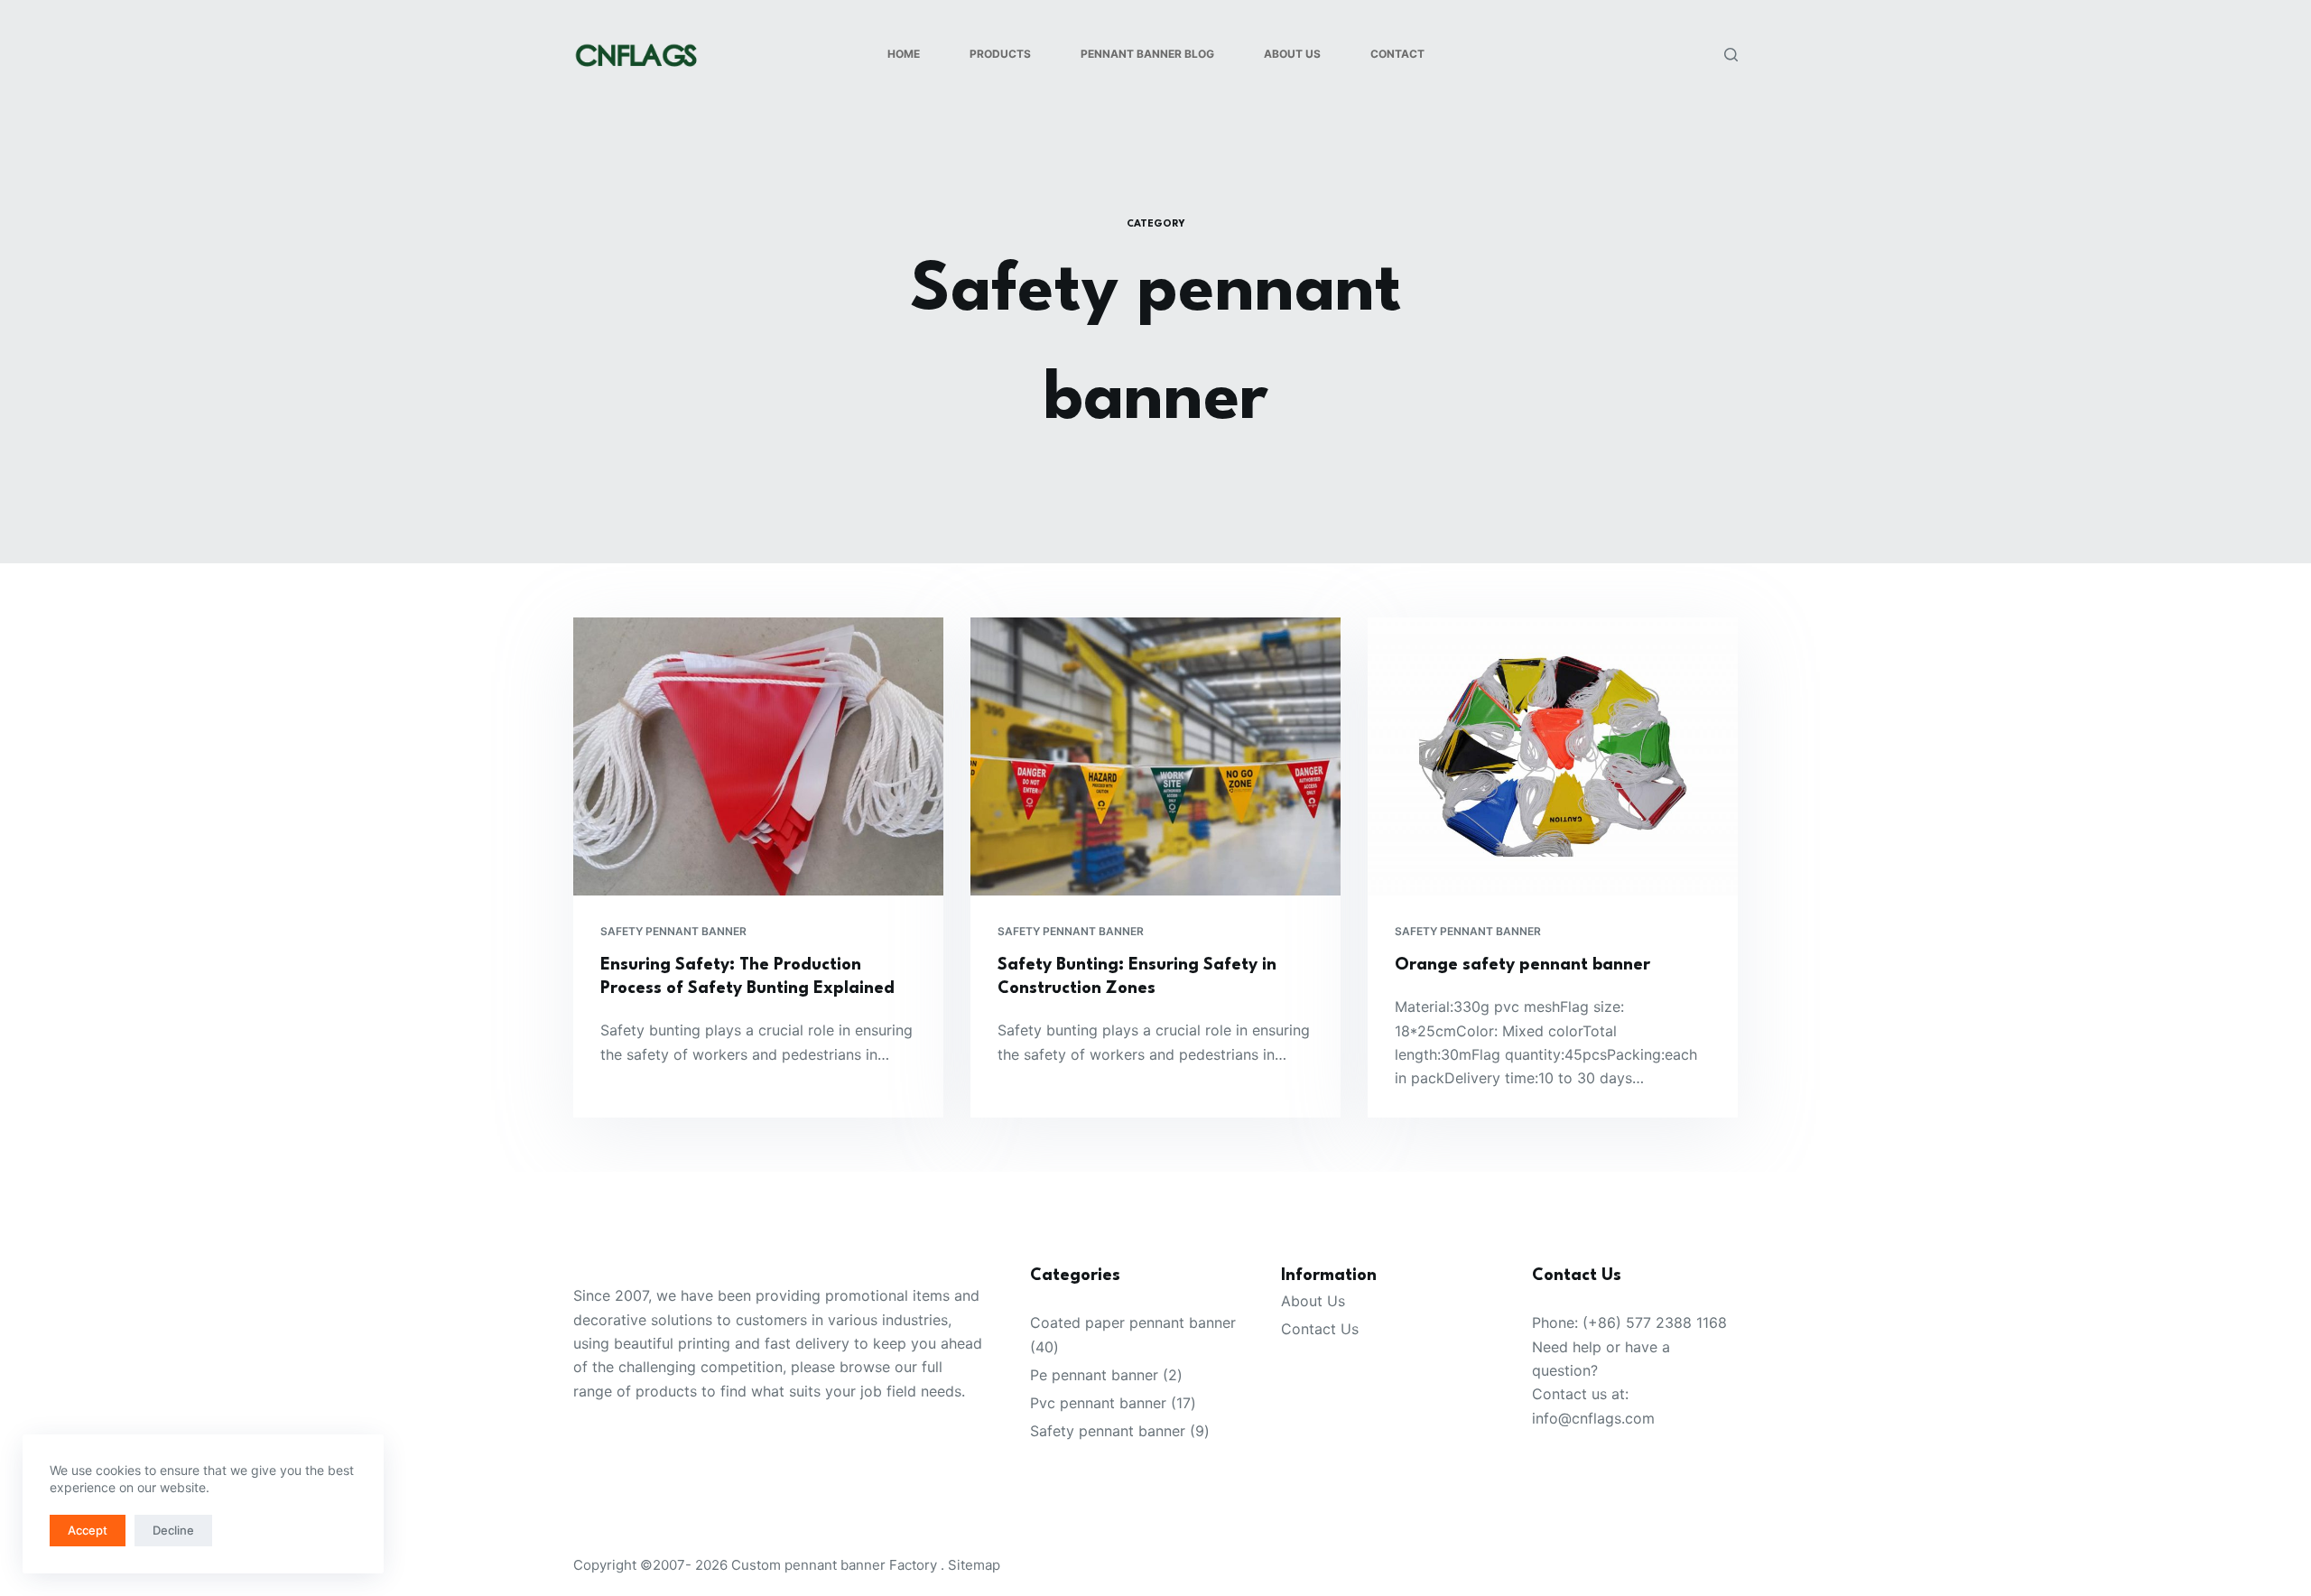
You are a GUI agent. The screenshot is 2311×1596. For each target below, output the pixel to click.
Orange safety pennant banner (1522, 965)
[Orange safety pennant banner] (1553, 756)
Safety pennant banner (673, 931)
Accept (88, 1530)
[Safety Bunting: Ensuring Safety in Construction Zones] (1155, 756)
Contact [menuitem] (1397, 54)
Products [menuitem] (1000, 54)
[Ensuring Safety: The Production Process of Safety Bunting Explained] (758, 756)
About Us (1313, 1301)
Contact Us (1320, 1329)
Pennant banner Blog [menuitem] (1147, 54)
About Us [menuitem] (1292, 54)
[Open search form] (1731, 55)
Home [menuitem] (904, 54)
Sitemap (974, 1565)
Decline (173, 1530)
